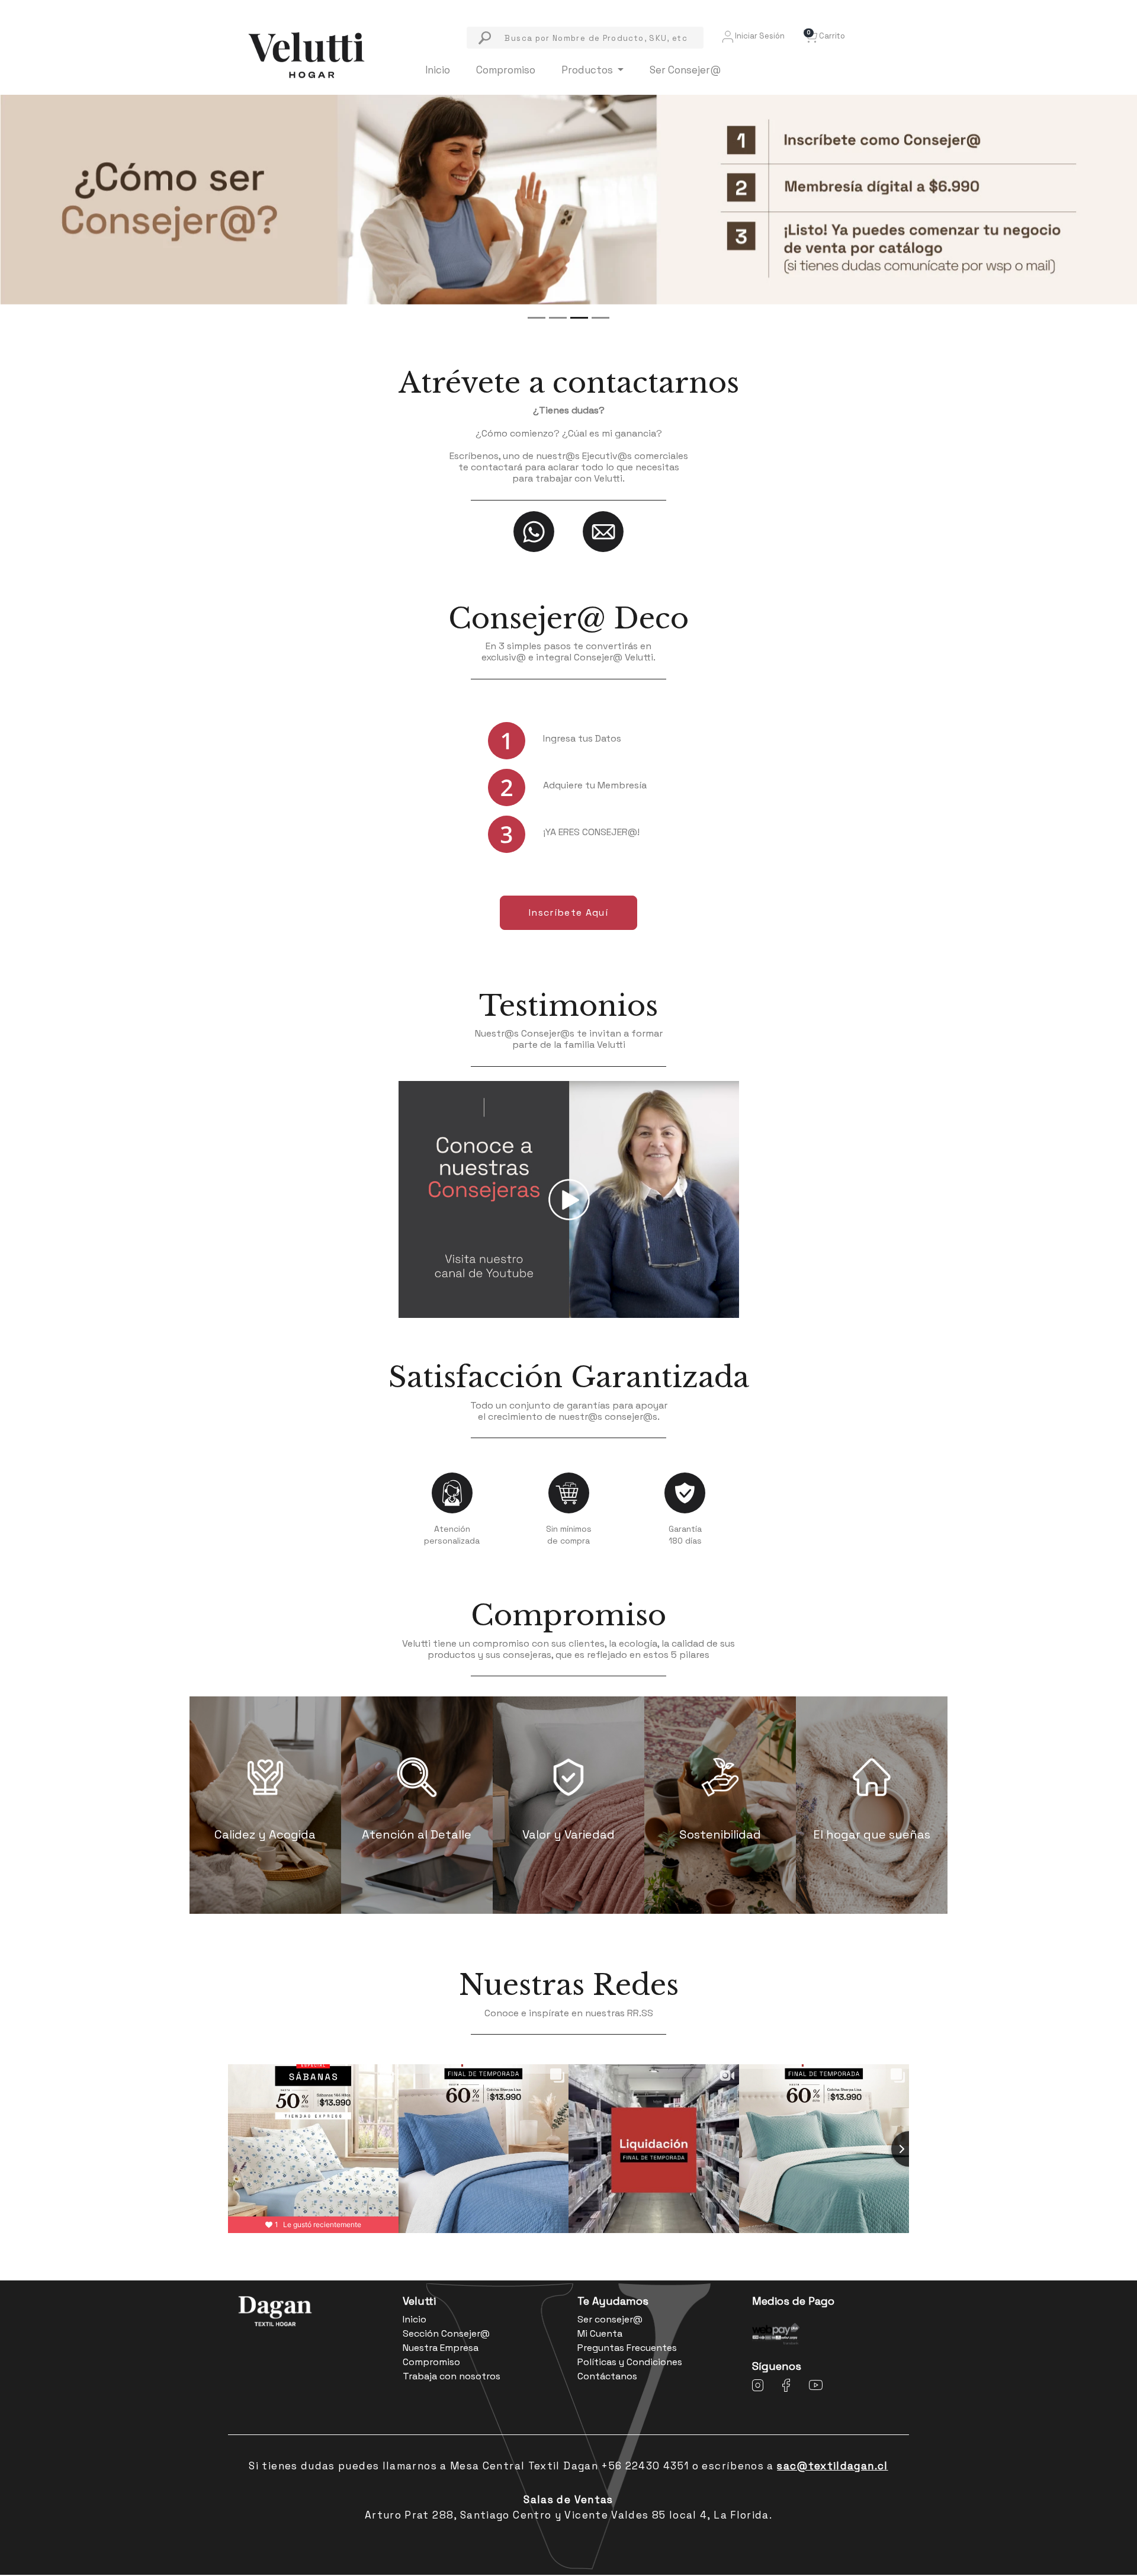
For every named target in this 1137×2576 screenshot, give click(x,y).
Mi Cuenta (600, 2333)
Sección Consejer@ (446, 2333)
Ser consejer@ (610, 2319)
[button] (824, 36)
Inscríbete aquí (568, 912)
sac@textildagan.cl (832, 2466)
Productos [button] (588, 70)
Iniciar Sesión (759, 36)
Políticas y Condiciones (630, 2362)
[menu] (585, 38)
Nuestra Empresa (441, 2348)
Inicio (438, 70)
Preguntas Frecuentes (627, 2348)
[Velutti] (306, 54)
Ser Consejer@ (685, 70)
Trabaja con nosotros (452, 2376)
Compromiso (506, 70)
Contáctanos (607, 2376)
